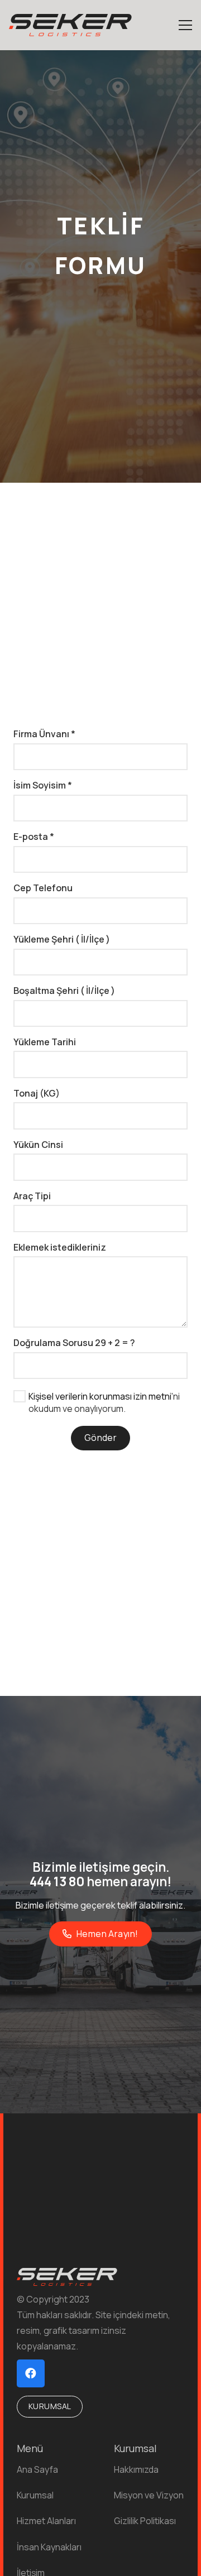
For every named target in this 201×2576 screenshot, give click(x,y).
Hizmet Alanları (46, 2521)
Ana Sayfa (37, 2469)
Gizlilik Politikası (145, 2521)
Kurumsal (35, 2495)
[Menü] (185, 25)
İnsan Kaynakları (49, 2547)
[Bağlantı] (70, 25)
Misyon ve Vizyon (149, 2495)
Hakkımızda (136, 2469)
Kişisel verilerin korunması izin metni (100, 1396)
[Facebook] (31, 2373)
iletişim (59, 1905)
